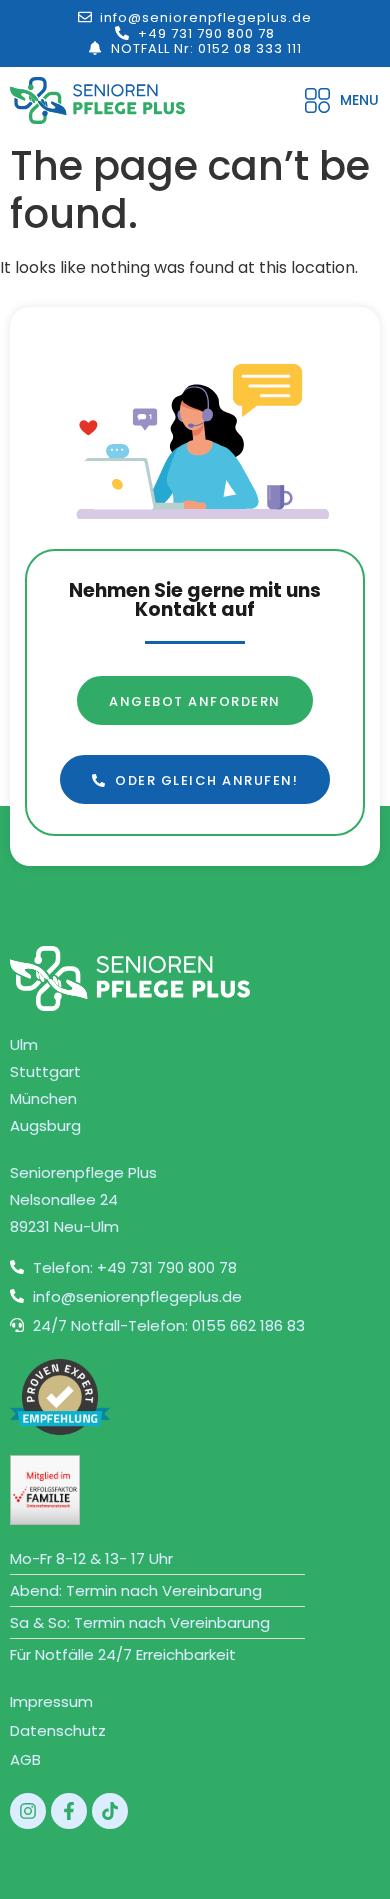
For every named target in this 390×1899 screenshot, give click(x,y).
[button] (342, 100)
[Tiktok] (110, 1811)
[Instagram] (28, 1811)
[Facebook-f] (69, 1811)
